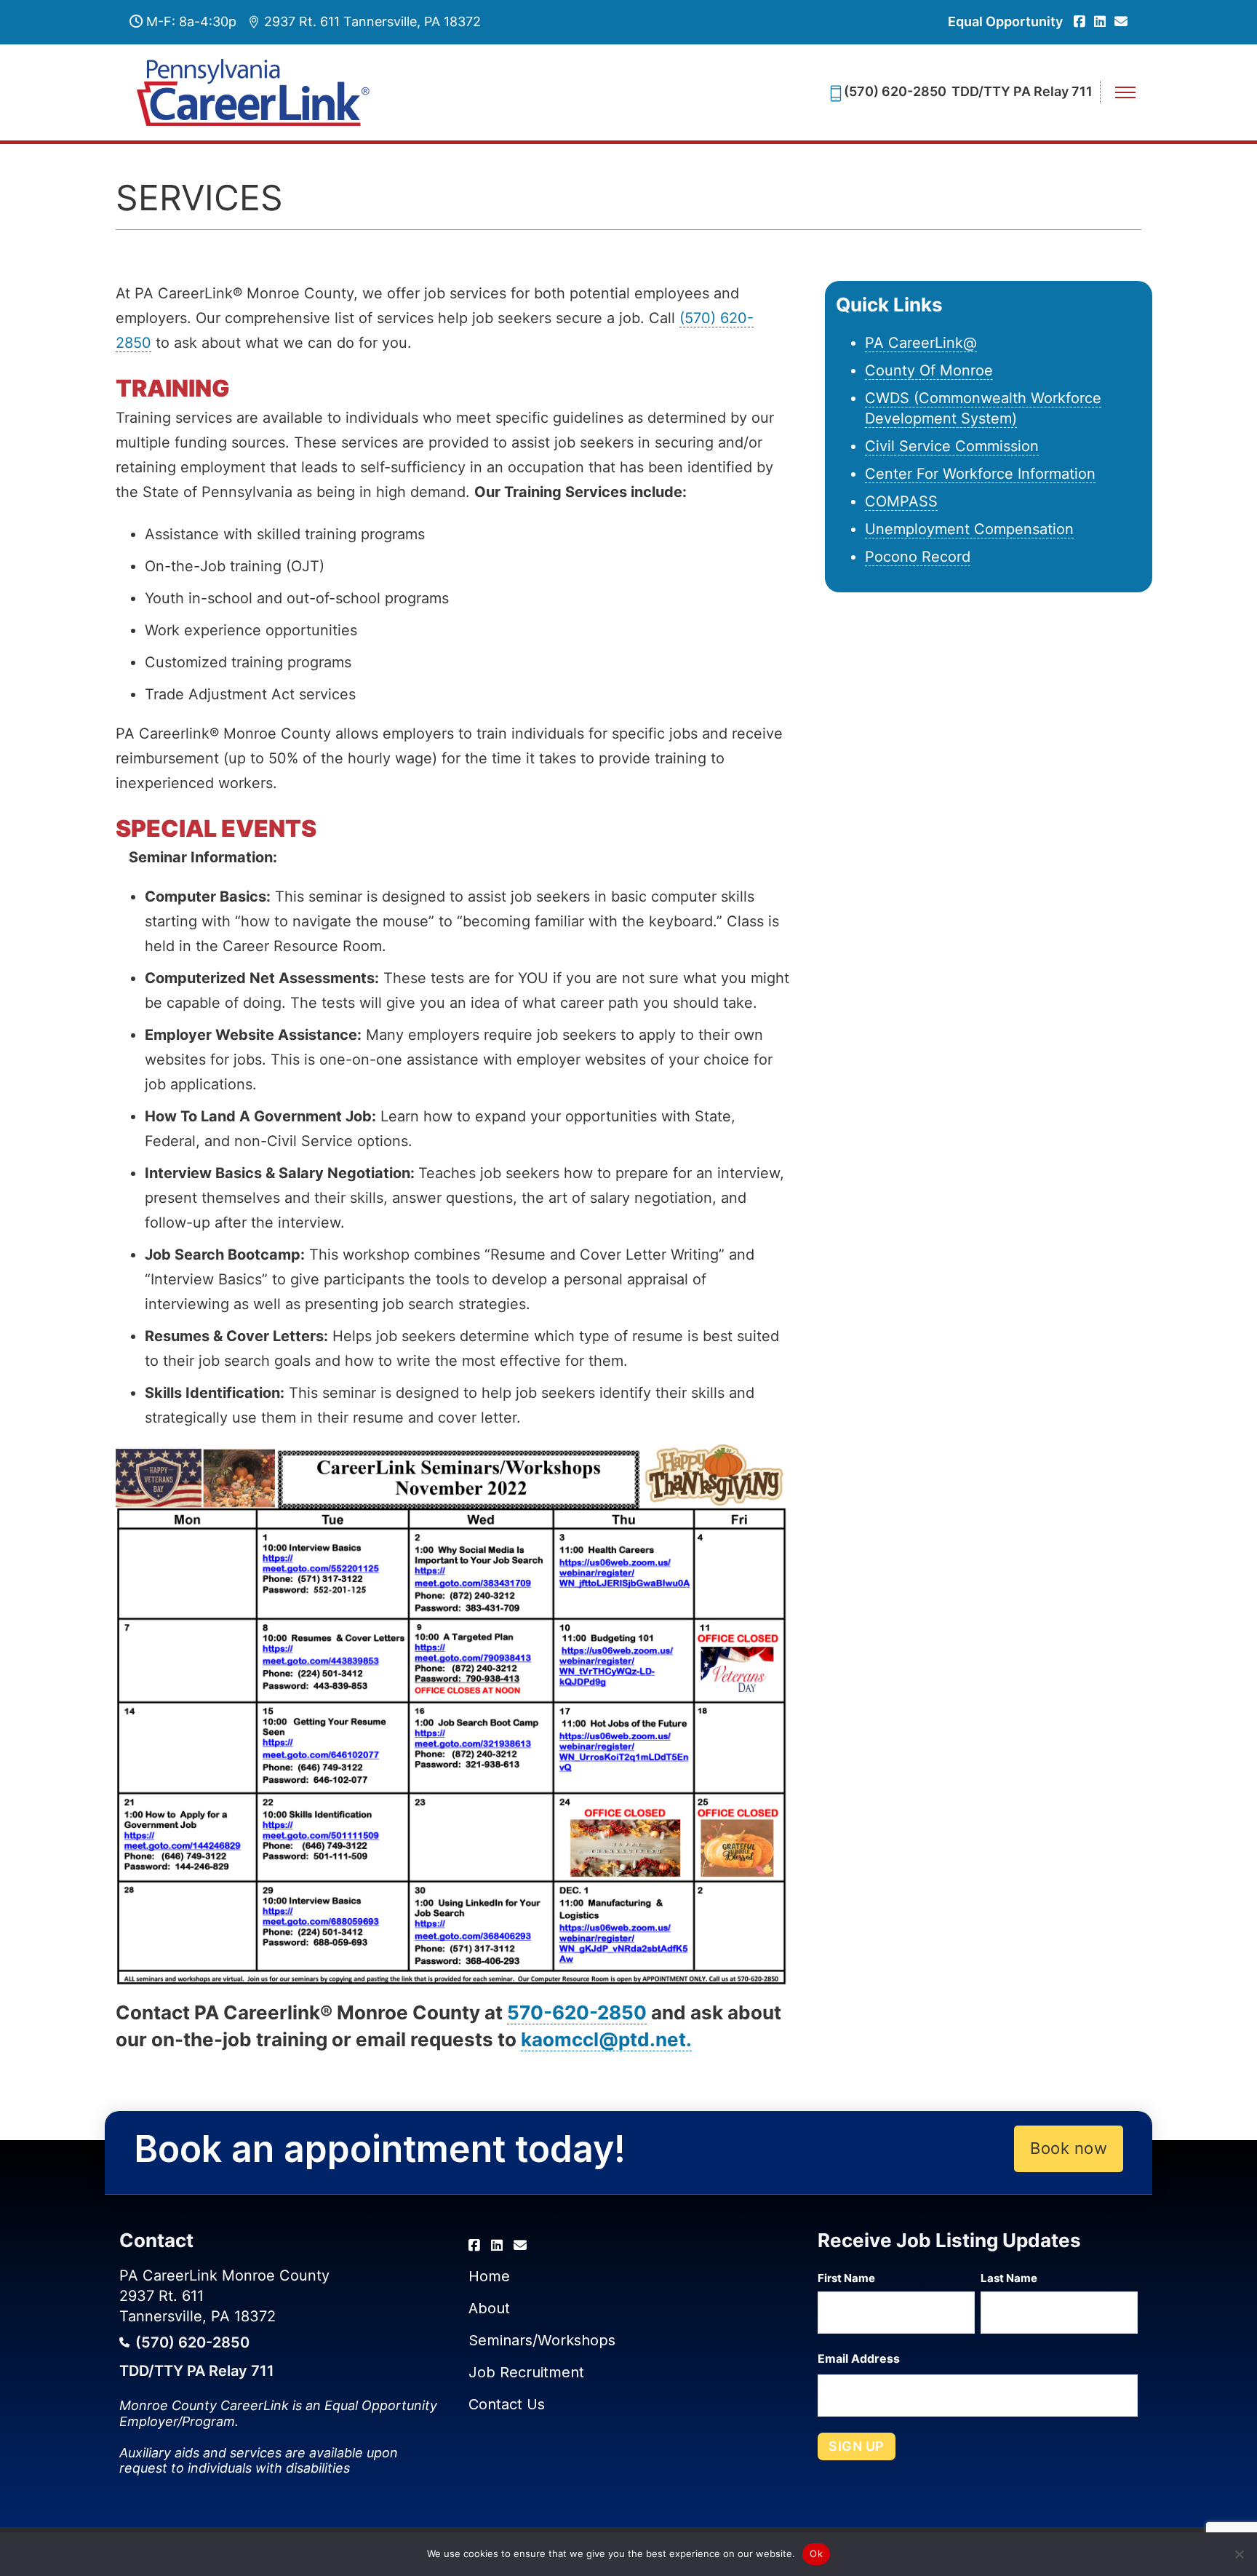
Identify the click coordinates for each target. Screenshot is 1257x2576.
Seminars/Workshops (542, 2340)
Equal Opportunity (1005, 21)
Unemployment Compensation (969, 529)
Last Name (1009, 2278)
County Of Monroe (929, 370)
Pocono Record (918, 557)
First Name (846, 2278)
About (489, 2308)
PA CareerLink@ (921, 343)
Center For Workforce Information (980, 474)
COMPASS (901, 501)
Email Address (859, 2358)
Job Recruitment (526, 2372)
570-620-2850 (577, 2012)
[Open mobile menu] (1125, 92)
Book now (1069, 2148)
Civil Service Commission (952, 446)
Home (489, 2276)
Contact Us (507, 2404)
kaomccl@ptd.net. (606, 2039)
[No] (1239, 2554)
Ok (816, 2553)
